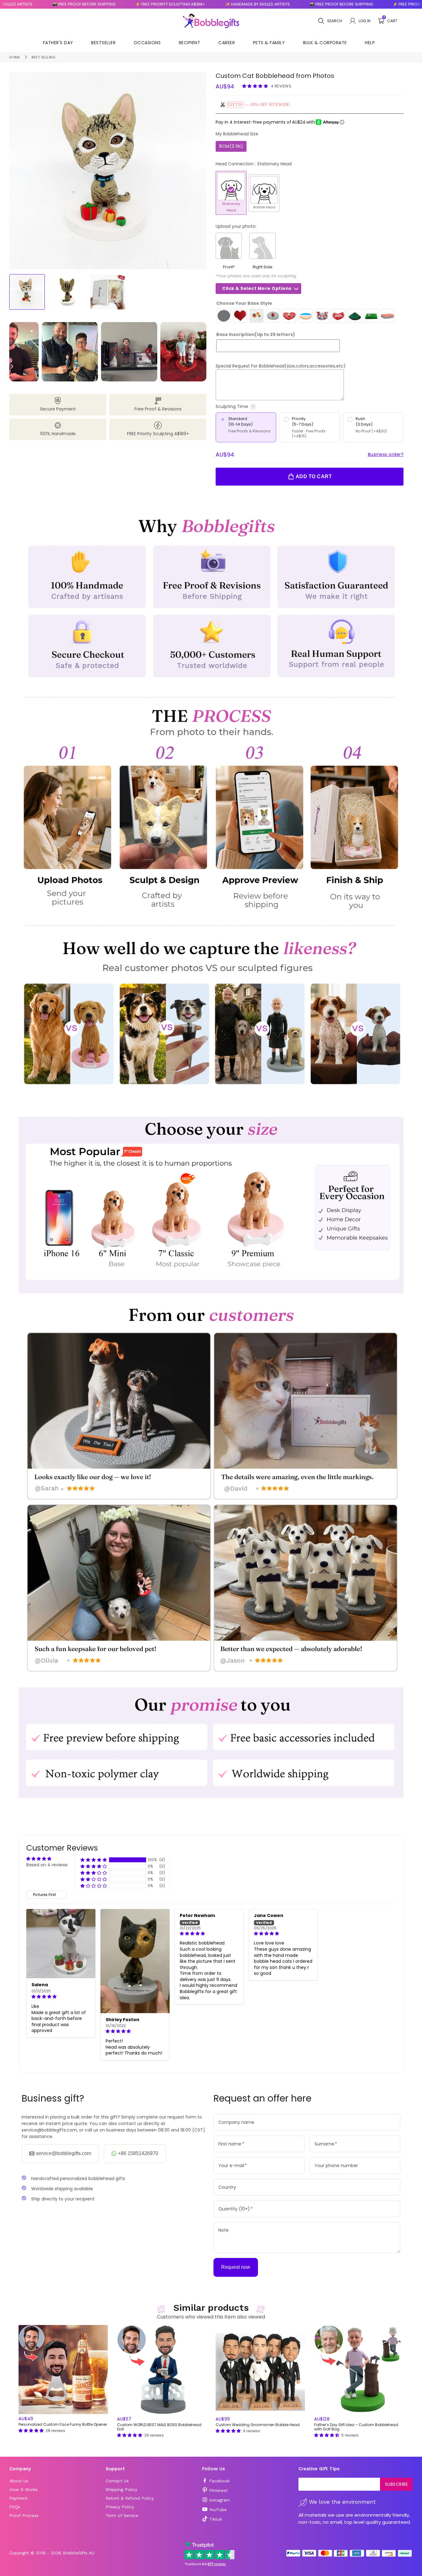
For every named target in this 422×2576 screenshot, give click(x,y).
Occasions (147, 43)
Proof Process (24, 2515)
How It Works (23, 2489)
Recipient (190, 43)
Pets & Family (269, 43)
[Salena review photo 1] (61, 1944)
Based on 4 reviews (47, 1865)
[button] (256, 86)
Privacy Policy (120, 2507)
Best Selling (43, 57)
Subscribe (397, 2484)
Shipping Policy (121, 2489)
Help (370, 43)
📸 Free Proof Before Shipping (269, 4)
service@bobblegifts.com (63, 2153)
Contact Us (117, 2481)
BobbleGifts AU (78, 2553)
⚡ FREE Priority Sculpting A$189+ (98, 4)
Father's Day (58, 43)
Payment (18, 2498)
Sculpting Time (256, 407)
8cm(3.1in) (231, 146)
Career (227, 43)
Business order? (386, 454)
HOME (15, 57)
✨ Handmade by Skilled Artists (185, 4)
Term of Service (122, 2515)
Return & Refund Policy (130, 2498)
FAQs (15, 2507)
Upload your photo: (236, 226)
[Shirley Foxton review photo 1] (135, 1961)
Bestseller (103, 43)
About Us (19, 2481)
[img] (61, 1997)
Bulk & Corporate (325, 43)
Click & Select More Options (257, 288)
